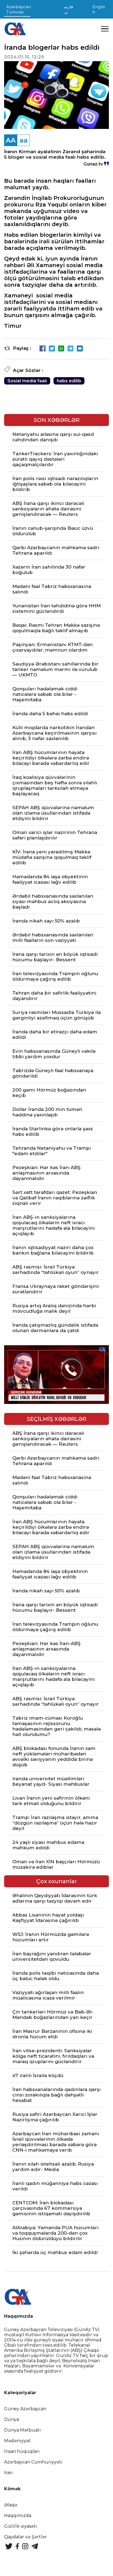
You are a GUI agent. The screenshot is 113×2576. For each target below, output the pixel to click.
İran (8, 2473)
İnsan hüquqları (22, 2451)
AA (11, 140)
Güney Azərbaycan (25, 2409)
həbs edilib (69, 381)
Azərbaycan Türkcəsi (19, 9)
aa (24, 140)
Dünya (12, 2419)
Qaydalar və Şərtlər (26, 2537)
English (99, 9)
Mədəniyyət (17, 2441)
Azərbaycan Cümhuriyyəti (33, 2462)
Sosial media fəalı (27, 381)
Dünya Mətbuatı (22, 2430)
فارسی (69, 9)
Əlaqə (11, 2505)
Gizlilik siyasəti (21, 2526)
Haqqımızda (18, 2516)
